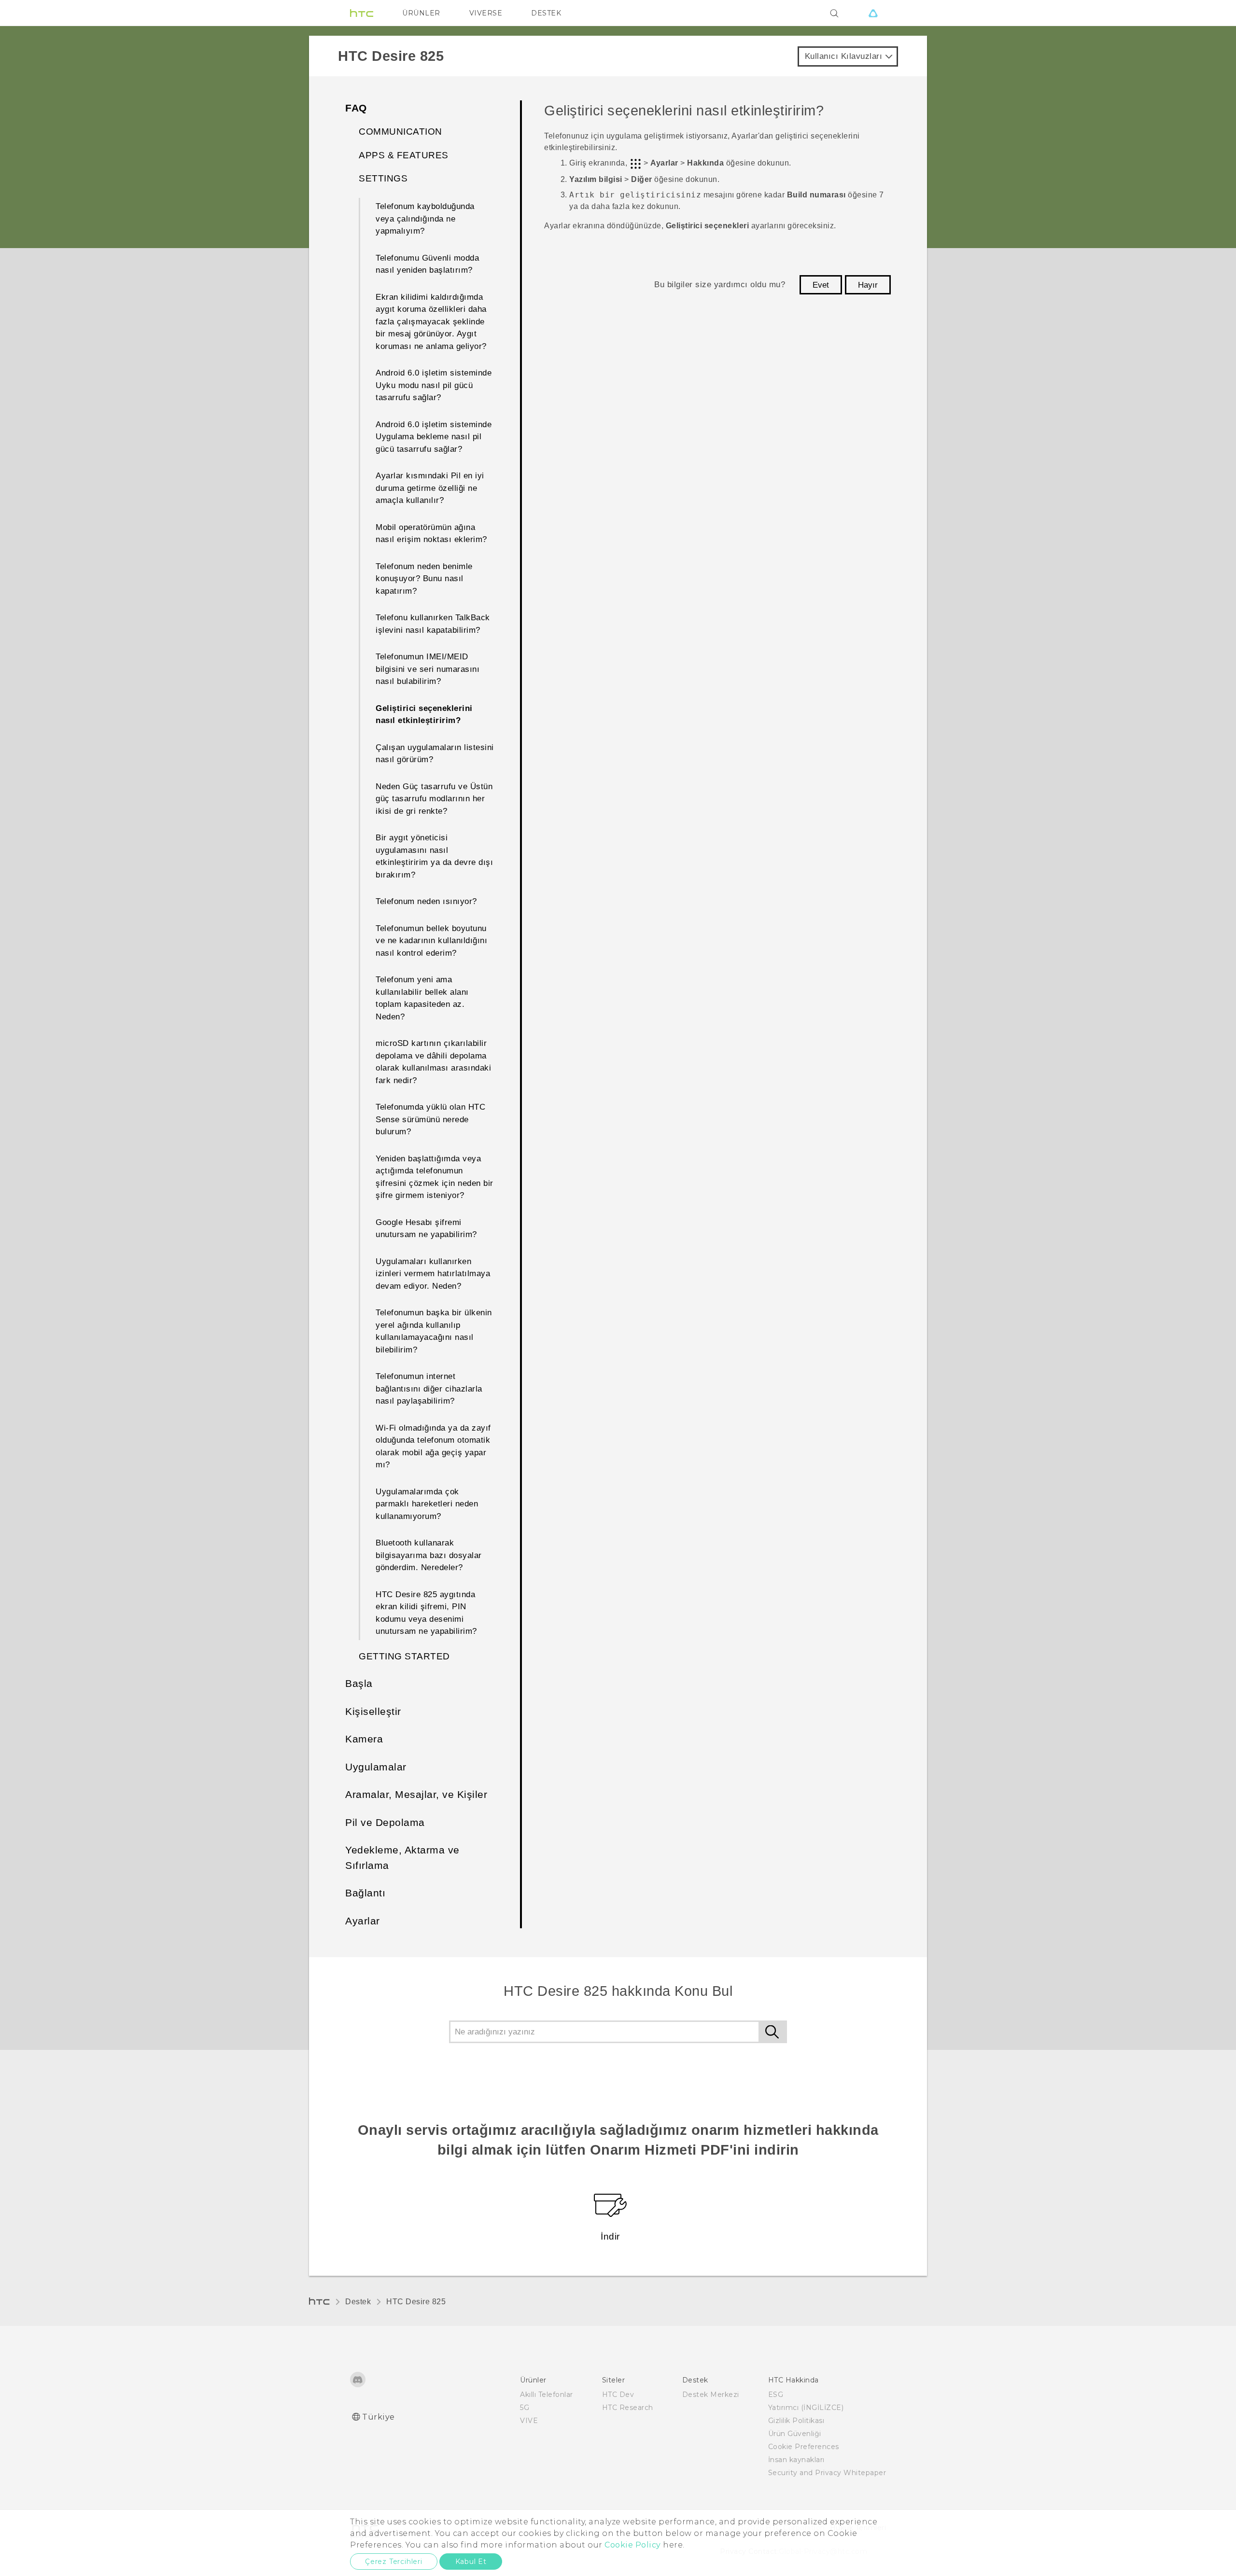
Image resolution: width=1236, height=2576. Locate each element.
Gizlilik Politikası (796, 2421)
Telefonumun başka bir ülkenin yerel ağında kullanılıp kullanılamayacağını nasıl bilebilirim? (434, 1331)
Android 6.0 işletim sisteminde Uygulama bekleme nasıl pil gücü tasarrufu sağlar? (434, 437)
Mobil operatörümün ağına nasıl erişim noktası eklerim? (431, 534)
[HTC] (362, 13)
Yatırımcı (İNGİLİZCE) (806, 2408)
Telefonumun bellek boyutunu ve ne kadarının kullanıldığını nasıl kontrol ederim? (431, 941)
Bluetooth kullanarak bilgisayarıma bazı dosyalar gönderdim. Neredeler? (429, 1555)
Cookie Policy (633, 2545)
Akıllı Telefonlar (547, 2395)
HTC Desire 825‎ (416, 2302)
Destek (358, 2302)
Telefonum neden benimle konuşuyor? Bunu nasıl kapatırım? (424, 579)
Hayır (868, 285)
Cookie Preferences (804, 2447)
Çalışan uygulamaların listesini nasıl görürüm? (435, 754)
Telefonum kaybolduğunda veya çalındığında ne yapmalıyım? (425, 219)
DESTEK (546, 13)
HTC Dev (618, 2395)
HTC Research (628, 2408)
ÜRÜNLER (421, 13)
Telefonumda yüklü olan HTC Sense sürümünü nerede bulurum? (430, 1119)
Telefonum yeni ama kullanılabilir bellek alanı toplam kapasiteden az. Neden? (422, 998)
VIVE (529, 2421)
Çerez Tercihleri (394, 2562)
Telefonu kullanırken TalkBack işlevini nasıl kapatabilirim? (433, 624)
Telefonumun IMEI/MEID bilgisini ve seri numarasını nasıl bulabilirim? (428, 669)
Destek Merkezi (711, 2395)
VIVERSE (486, 13)
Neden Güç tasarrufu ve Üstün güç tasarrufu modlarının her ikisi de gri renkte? (434, 799)
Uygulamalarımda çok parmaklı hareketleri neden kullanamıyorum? (427, 1504)
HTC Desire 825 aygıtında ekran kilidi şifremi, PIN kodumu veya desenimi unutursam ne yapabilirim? (426, 1613)
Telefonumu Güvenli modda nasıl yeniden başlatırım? (427, 264)
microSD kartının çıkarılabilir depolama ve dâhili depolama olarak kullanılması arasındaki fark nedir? (433, 1062)
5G (525, 2408)
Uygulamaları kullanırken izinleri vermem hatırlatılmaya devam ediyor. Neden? (433, 1274)
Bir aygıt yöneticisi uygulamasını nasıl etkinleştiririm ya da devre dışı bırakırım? (434, 856)
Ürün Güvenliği (795, 2434)
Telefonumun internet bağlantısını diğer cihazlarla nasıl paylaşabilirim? (429, 1389)
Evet (821, 285)
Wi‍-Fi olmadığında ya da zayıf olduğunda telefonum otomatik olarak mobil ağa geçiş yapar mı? (433, 1447)
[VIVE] (873, 13)
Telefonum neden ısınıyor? (426, 901)
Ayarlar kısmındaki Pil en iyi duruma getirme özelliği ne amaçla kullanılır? (430, 488)
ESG (776, 2395)
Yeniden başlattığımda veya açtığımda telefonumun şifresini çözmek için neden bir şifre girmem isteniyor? (435, 1177)
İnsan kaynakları (796, 2460)
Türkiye (379, 2417)
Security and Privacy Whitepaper (827, 2473)
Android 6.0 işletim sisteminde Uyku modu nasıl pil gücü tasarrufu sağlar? (434, 385)
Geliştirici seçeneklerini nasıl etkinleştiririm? (424, 715)
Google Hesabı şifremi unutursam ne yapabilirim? (426, 1229)
